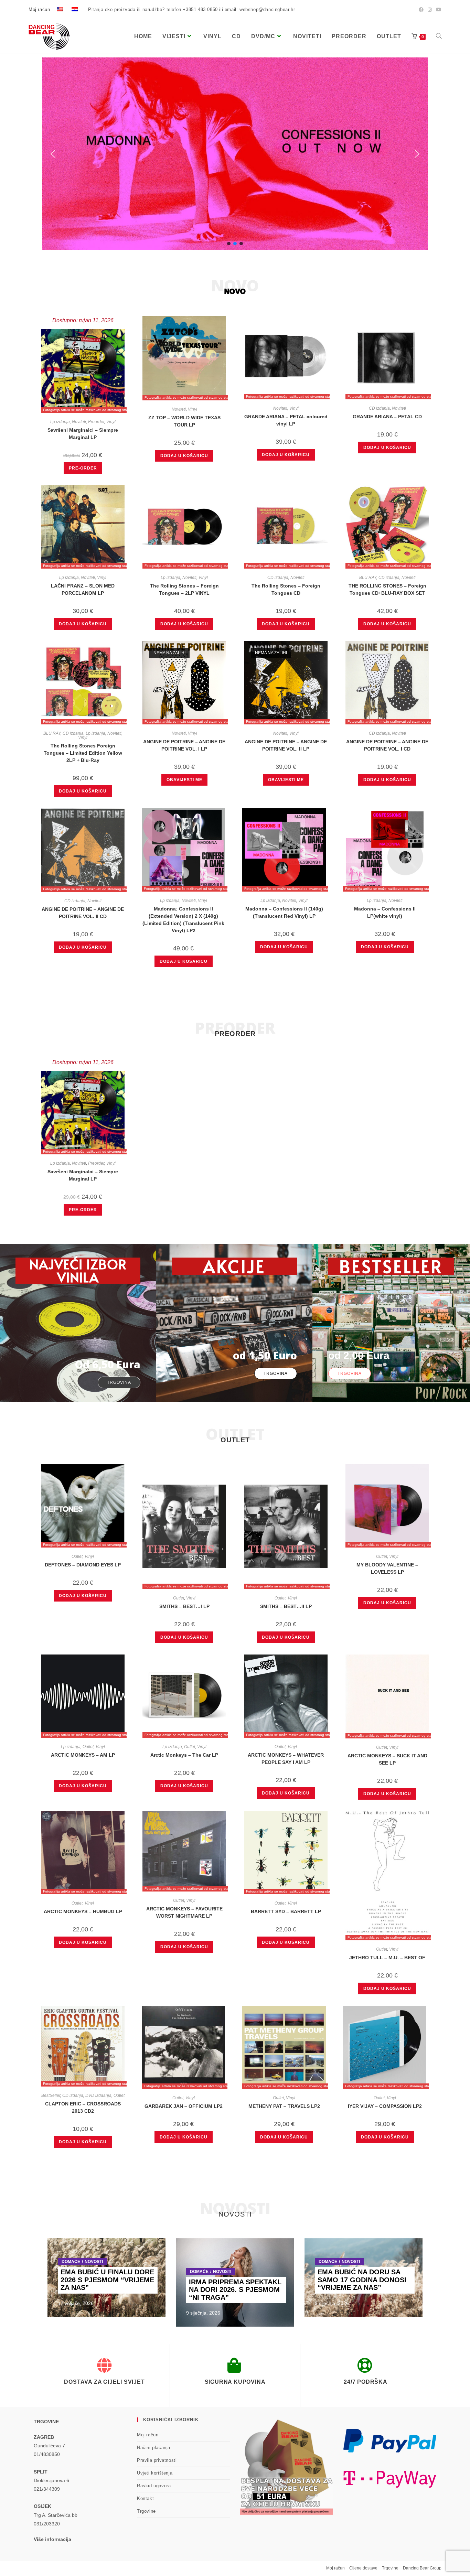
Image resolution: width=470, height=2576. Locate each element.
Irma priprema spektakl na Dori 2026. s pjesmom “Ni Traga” (235, 2290)
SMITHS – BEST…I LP (184, 1606)
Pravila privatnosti (157, 2460)
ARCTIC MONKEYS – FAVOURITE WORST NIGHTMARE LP (184, 1912)
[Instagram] (430, 10)
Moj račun (39, 9)
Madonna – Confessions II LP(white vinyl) (385, 912)
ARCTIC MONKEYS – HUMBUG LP (83, 1911)
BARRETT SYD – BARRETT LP (286, 1911)
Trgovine (146, 2511)
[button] (53, 154)
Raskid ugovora (154, 2486)
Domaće (71, 2262)
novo (235, 291)
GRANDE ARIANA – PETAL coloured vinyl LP (286, 420)
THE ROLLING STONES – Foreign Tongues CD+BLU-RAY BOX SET (387, 589)
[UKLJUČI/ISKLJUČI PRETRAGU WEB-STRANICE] (439, 36)
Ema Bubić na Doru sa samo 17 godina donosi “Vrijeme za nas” (362, 2280)
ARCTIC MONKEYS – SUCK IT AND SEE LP (387, 1759)
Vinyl (111, 422)
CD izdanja (379, 408)
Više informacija (52, 2539)
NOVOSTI (94, 2262)
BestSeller (51, 2095)
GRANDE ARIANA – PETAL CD (387, 417)
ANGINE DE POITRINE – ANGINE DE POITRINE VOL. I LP (184, 745)
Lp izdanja (60, 422)
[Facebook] (421, 10)
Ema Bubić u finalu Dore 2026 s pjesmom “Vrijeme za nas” (107, 2280)
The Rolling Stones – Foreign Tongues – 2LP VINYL (184, 589)
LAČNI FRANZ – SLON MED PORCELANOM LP (83, 589)
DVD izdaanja (98, 2095)
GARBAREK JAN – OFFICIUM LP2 (184, 2106)
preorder (235, 1034)
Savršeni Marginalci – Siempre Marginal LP (83, 434)
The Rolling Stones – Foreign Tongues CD (286, 589)
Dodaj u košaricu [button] (184, 456)
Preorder (96, 422)
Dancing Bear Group (422, 2568)
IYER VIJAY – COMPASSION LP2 (385, 2106)
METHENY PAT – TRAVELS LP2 (284, 2106)
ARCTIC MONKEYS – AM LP (83, 1755)
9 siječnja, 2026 (203, 2313)
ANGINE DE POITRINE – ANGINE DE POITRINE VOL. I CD (387, 745)
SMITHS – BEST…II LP (286, 1606)
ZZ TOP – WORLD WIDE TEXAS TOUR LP (184, 421)
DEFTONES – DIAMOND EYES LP (83, 1565)
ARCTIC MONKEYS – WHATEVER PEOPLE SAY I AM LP (286, 1759)
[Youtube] (438, 10)
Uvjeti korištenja (155, 2473)
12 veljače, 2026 (76, 2303)
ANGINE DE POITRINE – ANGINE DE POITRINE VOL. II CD (83, 913)
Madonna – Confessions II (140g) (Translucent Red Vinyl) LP (284, 912)
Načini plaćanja (154, 2448)
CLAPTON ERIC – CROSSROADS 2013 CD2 (83, 2107)
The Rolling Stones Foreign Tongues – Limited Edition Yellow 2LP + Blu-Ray (83, 753)
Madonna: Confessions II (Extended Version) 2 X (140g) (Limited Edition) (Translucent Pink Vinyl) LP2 (183, 920)
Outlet (77, 1556)
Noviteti (79, 422)
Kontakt (145, 2498)
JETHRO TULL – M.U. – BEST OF (387, 1958)
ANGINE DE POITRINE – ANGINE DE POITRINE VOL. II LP (286, 745)
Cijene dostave (363, 2568)
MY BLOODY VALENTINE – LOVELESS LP (387, 1568)
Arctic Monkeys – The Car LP (184, 1755)
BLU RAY (368, 578)
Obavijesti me (184, 780)
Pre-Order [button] (83, 468)
